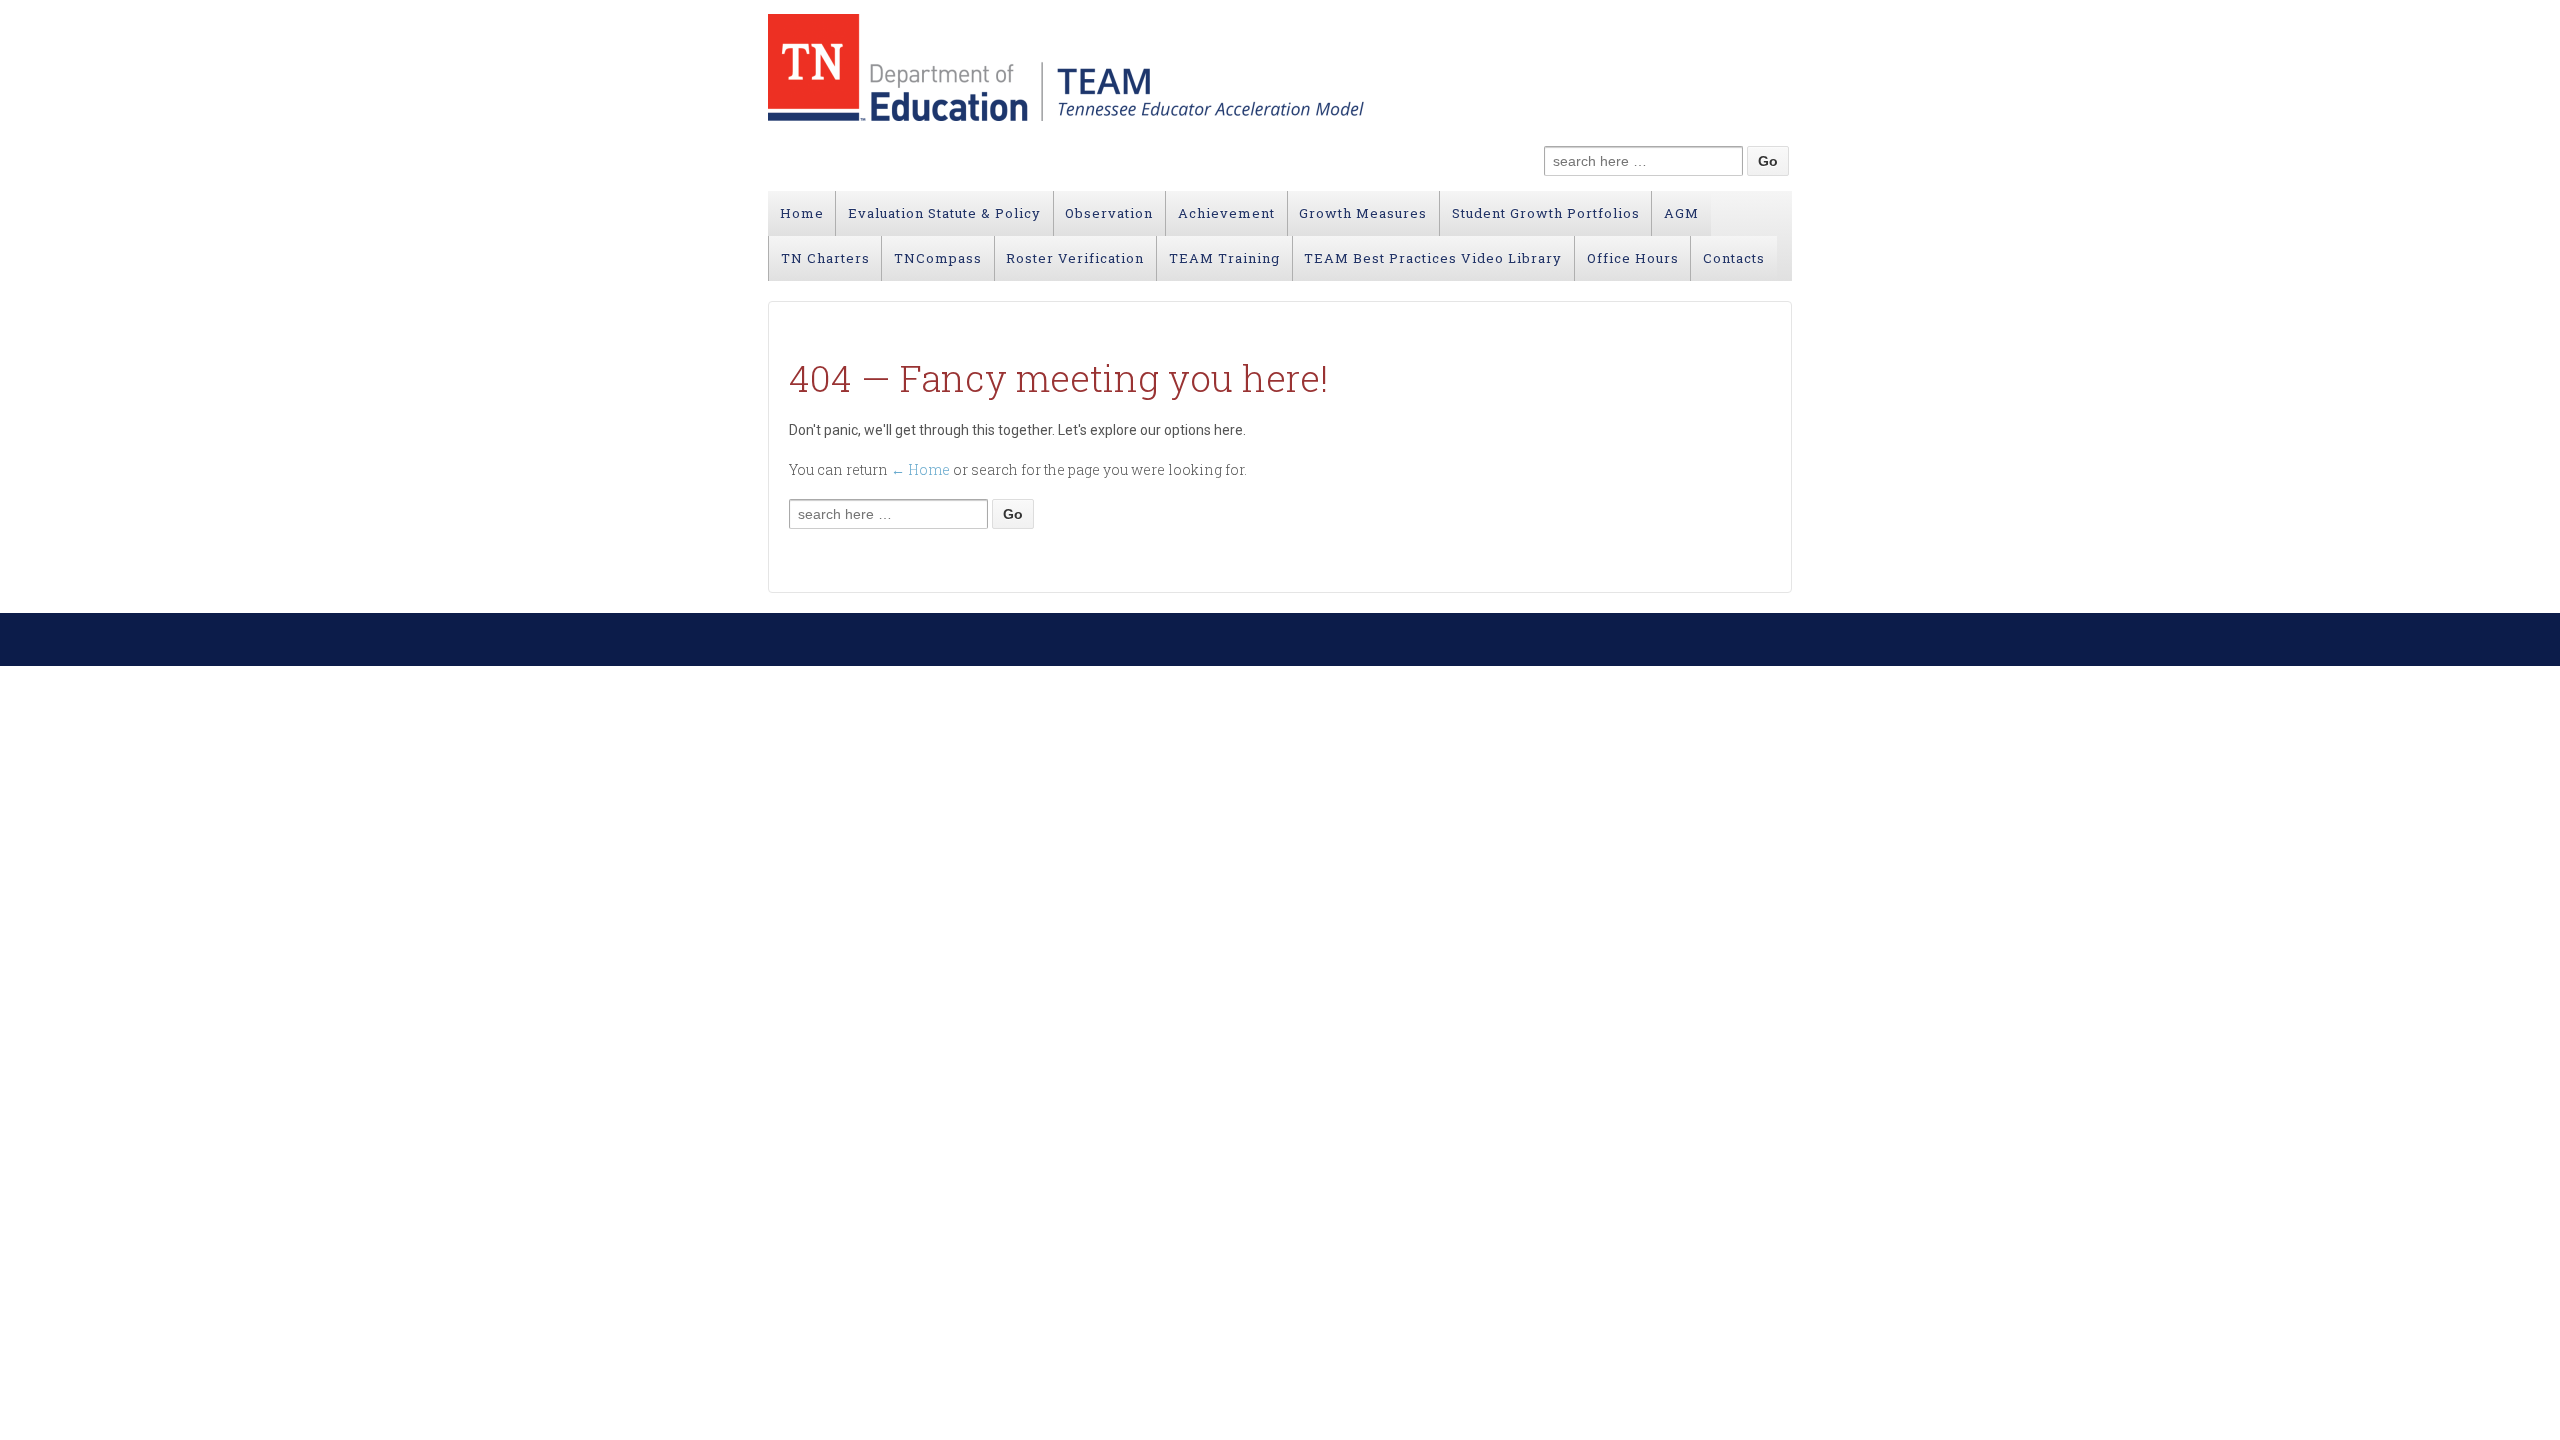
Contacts (1734, 258)
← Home (920, 469)
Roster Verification (1075, 258)
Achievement (1226, 213)
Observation (1109, 213)
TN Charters (825, 258)
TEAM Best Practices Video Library (1433, 258)
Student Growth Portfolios (1546, 213)
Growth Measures (1363, 213)
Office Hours (1633, 258)
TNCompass (938, 258)
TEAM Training (1224, 258)
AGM (1681, 213)
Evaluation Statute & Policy (944, 213)
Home (802, 213)
